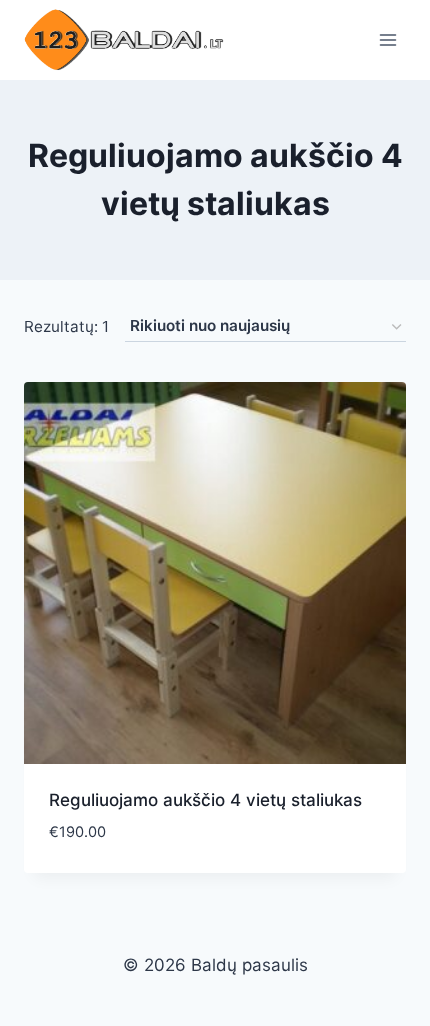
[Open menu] (387, 39)
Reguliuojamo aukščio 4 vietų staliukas (205, 800)
